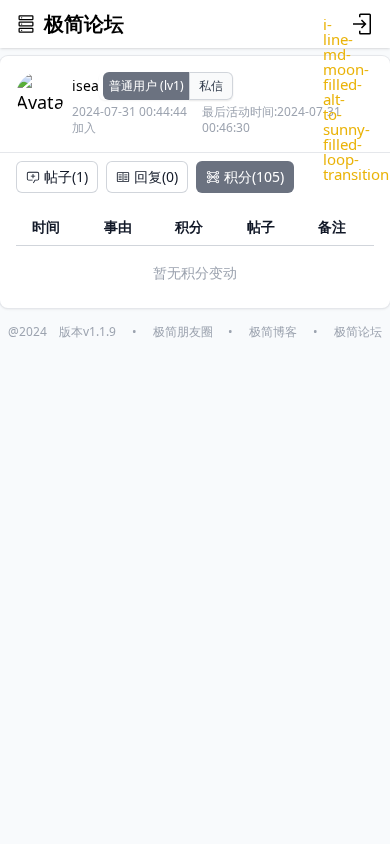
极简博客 (273, 332)
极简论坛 (358, 332)
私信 (211, 85)
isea (85, 85)
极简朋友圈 (183, 332)
